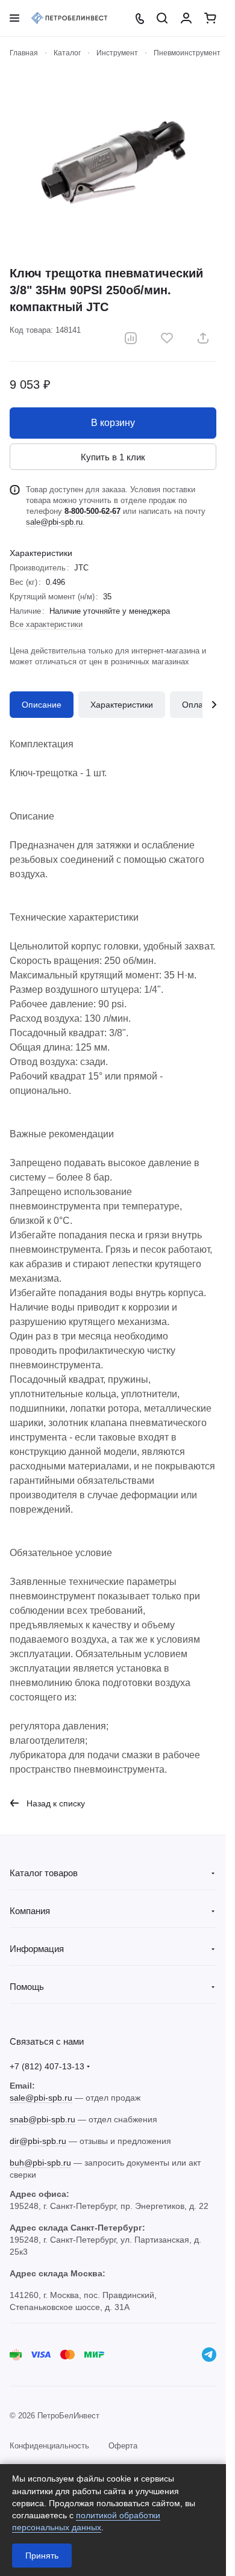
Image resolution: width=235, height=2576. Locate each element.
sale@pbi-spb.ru (54, 522)
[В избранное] (167, 338)
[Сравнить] (131, 338)
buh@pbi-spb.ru (40, 2163)
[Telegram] (209, 2355)
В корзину (113, 423)
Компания (30, 1911)
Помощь (27, 1987)
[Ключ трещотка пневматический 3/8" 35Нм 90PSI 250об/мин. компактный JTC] (113, 162)
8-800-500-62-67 (92, 511)
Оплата (197, 705)
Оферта (123, 2446)
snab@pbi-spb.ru (42, 2119)
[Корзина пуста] (210, 18)
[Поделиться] (203, 338)
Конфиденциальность (49, 2446)
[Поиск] (162, 18)
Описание (42, 705)
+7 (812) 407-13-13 (47, 2066)
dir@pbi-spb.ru (38, 2141)
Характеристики (122, 705)
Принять (42, 2556)
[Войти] (186, 18)
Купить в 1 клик (113, 457)
